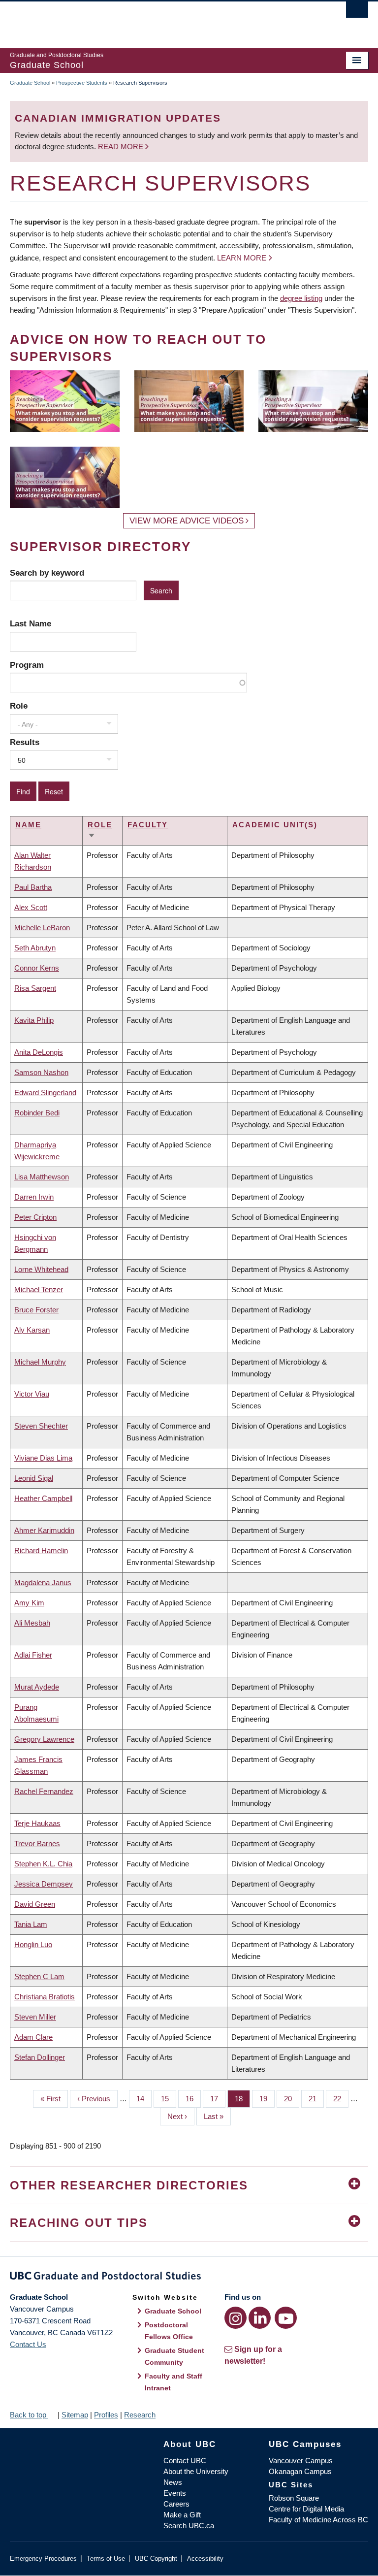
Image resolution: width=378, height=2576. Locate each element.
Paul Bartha (33, 887)
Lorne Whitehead (41, 1269)
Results (25, 742)
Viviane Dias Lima (43, 1458)
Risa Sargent (35, 988)
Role (19, 706)
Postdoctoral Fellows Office (169, 2331)
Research (140, 2415)
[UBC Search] (357, 12)
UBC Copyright (156, 2559)
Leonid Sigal (34, 1478)
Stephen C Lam (39, 1976)
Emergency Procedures (43, 2559)
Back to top (29, 2415)
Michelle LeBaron (42, 928)
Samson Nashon (41, 1072)
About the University (196, 2471)
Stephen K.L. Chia (43, 1864)
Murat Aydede (37, 1687)
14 (144, 2099)
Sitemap (75, 2415)
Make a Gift (182, 2515)
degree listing (301, 298)
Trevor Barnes (37, 1843)
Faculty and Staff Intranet (173, 2382)
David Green (35, 1904)
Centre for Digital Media (306, 2509)
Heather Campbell (43, 1498)
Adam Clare (33, 2037)
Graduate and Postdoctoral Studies (189, 2278)
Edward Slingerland (45, 1092)
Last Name (31, 623)
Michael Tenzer (39, 1289)
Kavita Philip (34, 1020)
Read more (122, 147)
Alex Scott (31, 907)
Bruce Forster (36, 1310)
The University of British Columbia (162, 20)
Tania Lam (31, 1924)
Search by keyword (47, 573)
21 (316, 2099)
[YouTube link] (286, 2318)
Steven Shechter (41, 1426)
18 (242, 2099)
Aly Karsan (32, 1330)
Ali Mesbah (32, 1623)
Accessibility (205, 2559)
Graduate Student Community (174, 2356)
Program (27, 665)
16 (193, 2099)
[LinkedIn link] (260, 2318)
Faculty (148, 825)
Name (28, 825)
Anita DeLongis (39, 1052)
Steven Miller (35, 2017)
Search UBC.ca (189, 2526)
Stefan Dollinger (40, 2057)
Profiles (106, 2415)
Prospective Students (82, 83)
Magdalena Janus (43, 1582)
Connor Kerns (37, 968)
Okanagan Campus (300, 2471)
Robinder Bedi (37, 1113)
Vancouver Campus (301, 2461)
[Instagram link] (236, 2318)
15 (169, 2099)
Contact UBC (185, 2461)
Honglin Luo (33, 1944)
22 (341, 2099)
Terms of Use (106, 2559)
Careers (176, 2504)
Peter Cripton (35, 1217)
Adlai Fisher (33, 1655)
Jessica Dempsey (44, 1884)
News (173, 2482)
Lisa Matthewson (42, 1177)
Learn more (242, 258)
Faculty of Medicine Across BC (318, 2520)
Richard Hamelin (41, 1550)
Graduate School (30, 83)
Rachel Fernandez (44, 1791)
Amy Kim (29, 1603)
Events (175, 2493)
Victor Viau (32, 1394)
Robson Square (294, 2498)
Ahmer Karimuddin (44, 1530)
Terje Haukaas (37, 1823)
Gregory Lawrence (44, 1739)
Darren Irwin (34, 1197)
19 (267, 2099)
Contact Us (28, 2344)
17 (218, 2099)
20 (292, 2099)
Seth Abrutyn (35, 948)
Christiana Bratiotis (45, 1997)
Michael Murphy (40, 1362)
